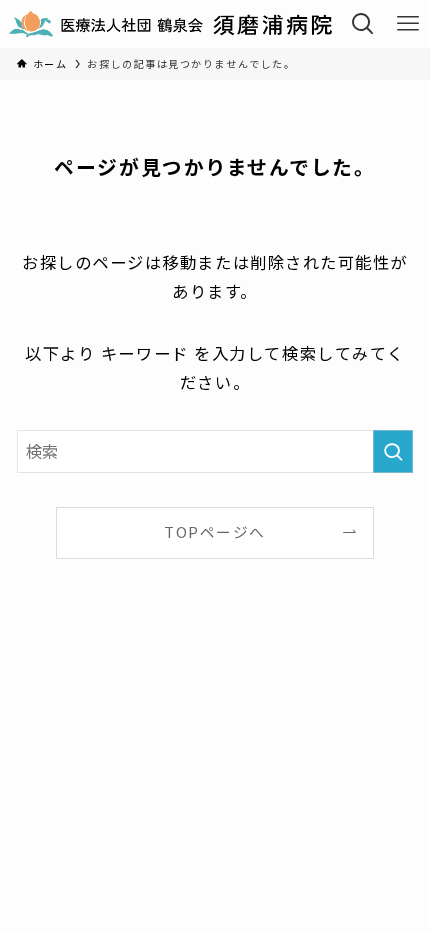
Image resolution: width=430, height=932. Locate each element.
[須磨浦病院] (171, 24)
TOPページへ (215, 531)
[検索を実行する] (393, 451)
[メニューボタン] (407, 24)
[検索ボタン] (363, 24)
